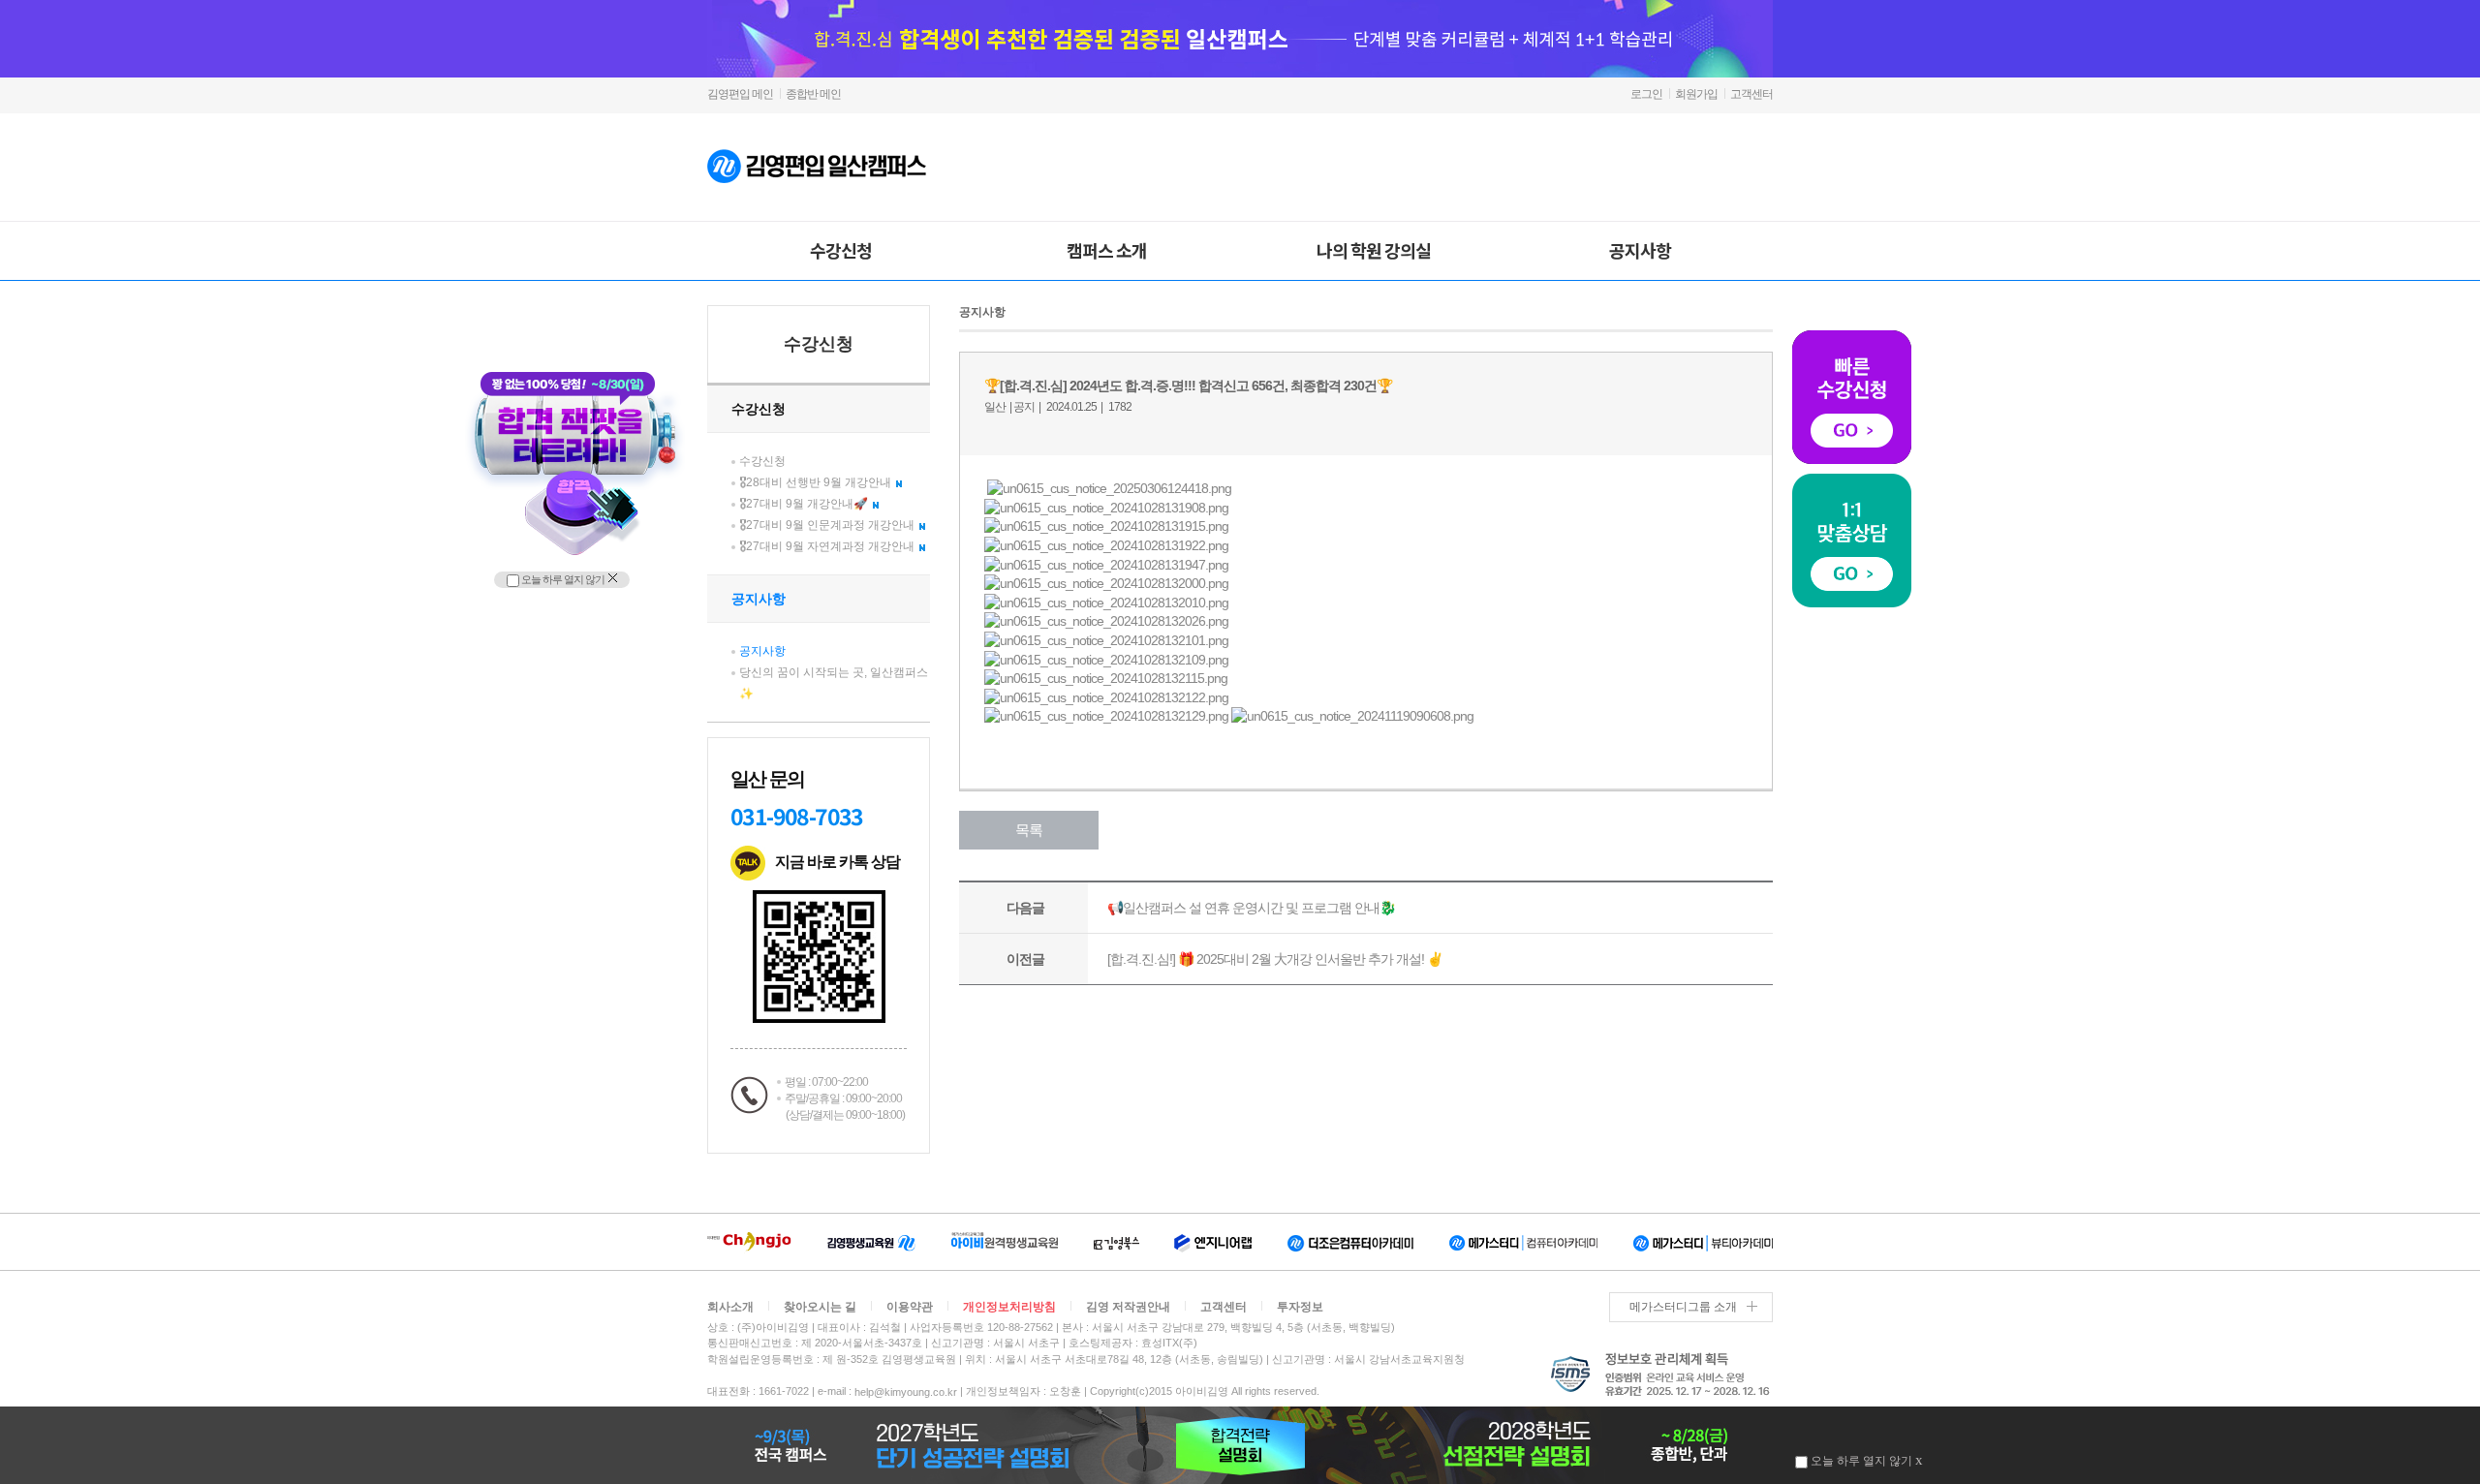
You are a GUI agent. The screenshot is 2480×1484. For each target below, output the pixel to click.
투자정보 (1300, 1307)
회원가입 (1696, 94)
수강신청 (841, 250)
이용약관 (910, 1307)
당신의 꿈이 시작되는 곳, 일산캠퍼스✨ (834, 683)
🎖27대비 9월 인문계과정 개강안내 (827, 525)
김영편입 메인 (740, 94)
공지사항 (1640, 250)
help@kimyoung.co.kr (906, 1392)
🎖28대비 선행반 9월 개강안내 (815, 482)
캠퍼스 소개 (1107, 250)
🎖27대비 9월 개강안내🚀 (804, 504)
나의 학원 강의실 (1374, 250)
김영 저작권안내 (1128, 1307)
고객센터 (1751, 94)
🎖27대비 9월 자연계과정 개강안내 (827, 546)
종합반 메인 (813, 94)
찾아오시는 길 (820, 1307)
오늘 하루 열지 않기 (562, 579)
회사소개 (730, 1307)
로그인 (1646, 94)
